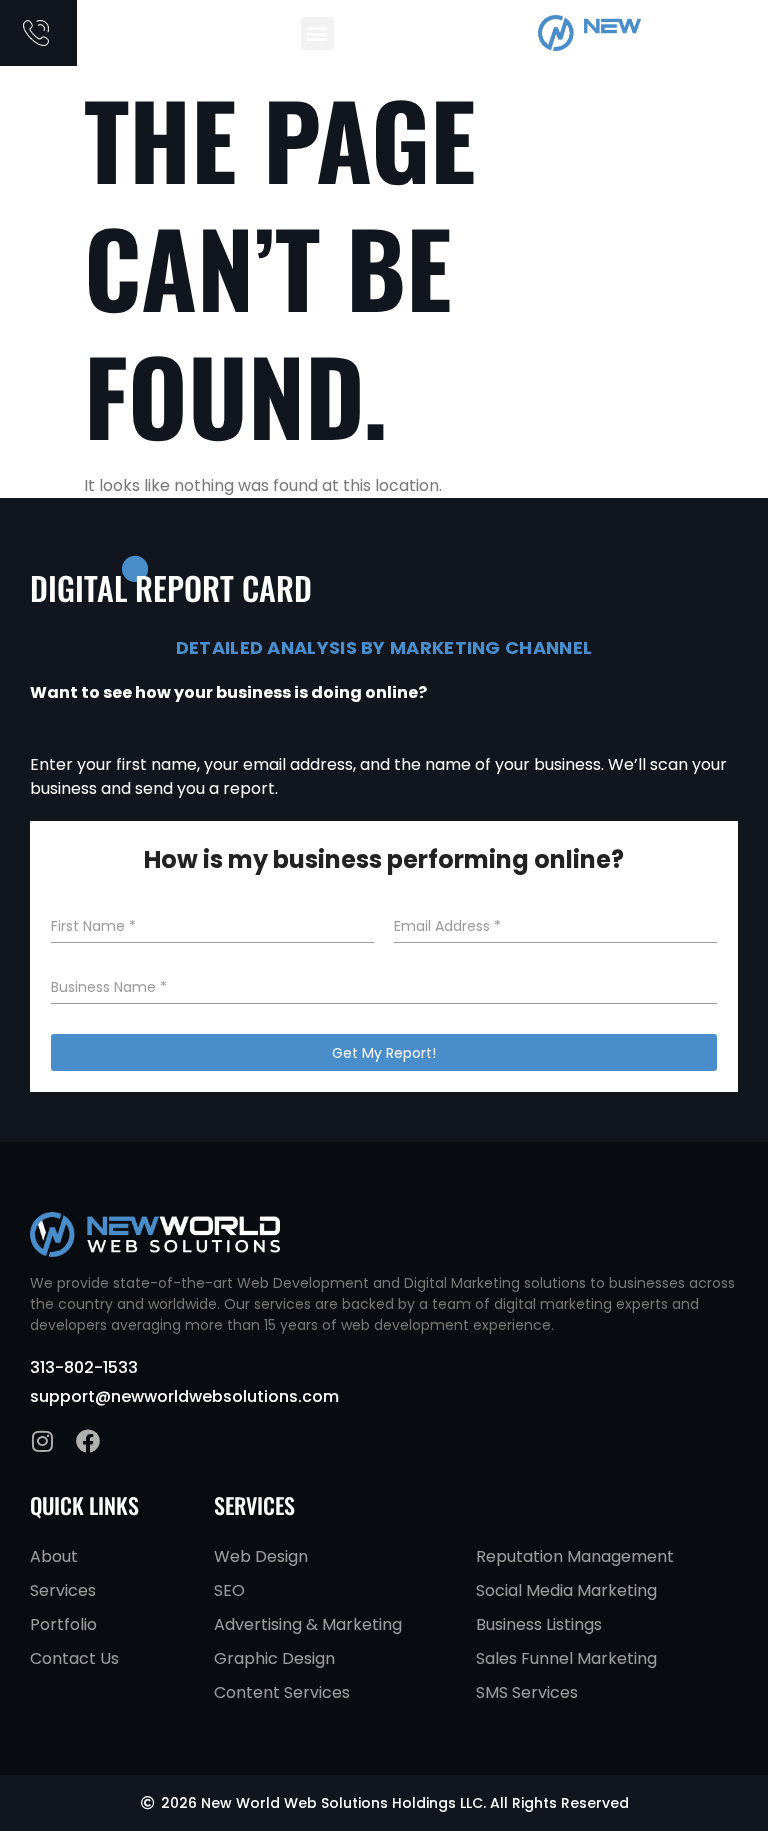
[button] (317, 33)
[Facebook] (88, 1441)
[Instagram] (42, 1441)
